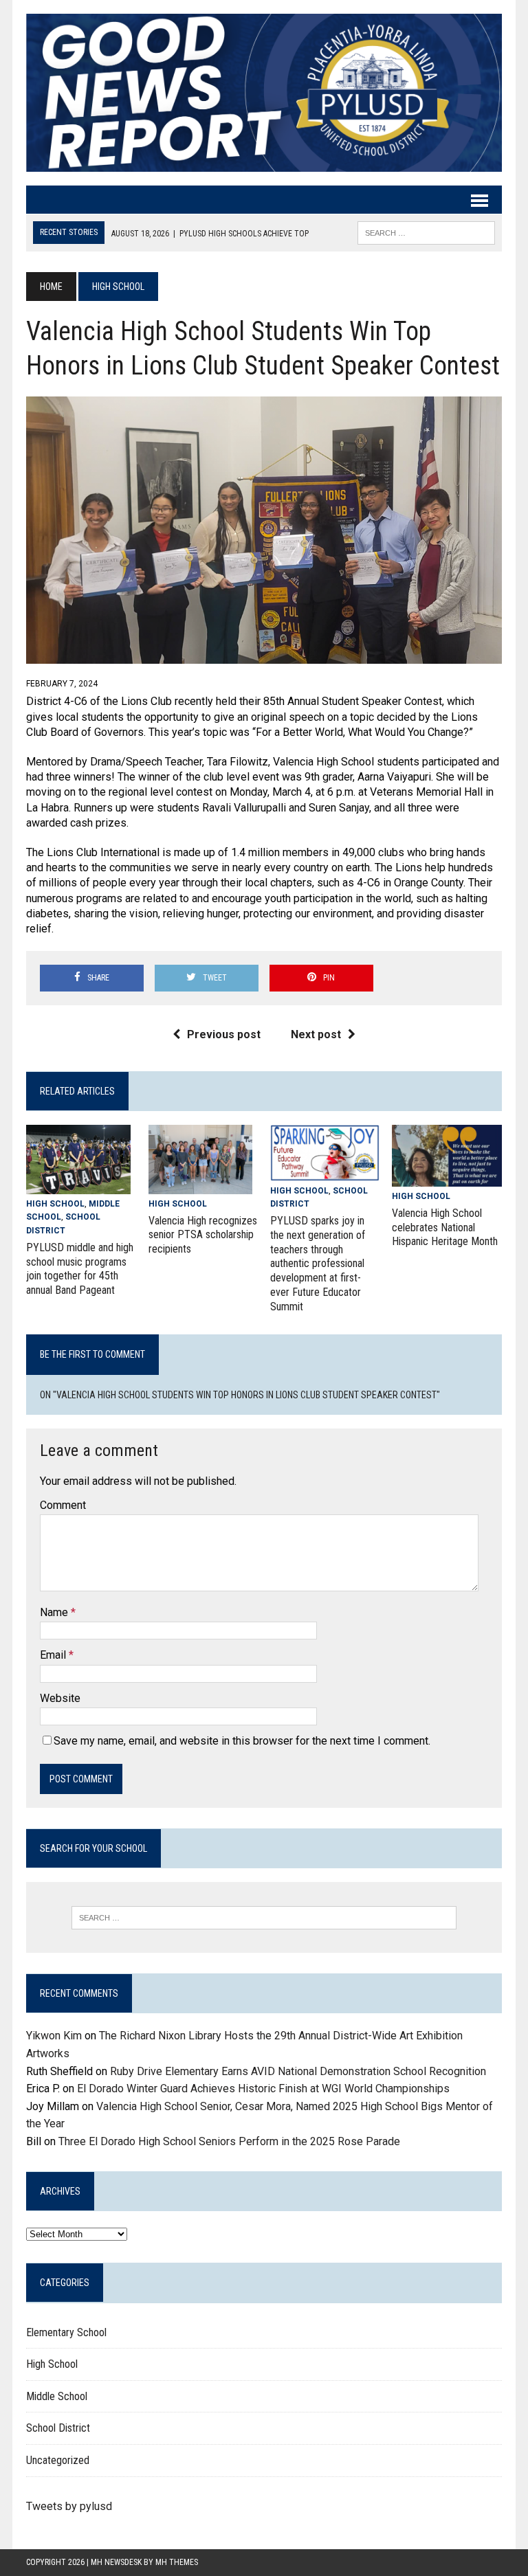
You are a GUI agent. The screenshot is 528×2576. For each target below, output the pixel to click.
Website (60, 1698)
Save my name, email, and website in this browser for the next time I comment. (242, 1741)
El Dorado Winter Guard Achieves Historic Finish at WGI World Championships (263, 2088)
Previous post (224, 1034)
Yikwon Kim (54, 2036)
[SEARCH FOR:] (426, 232)
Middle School (57, 2396)
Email (54, 1655)
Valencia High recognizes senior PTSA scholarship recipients (203, 1235)
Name (55, 1612)
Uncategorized (58, 2460)
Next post (316, 1034)
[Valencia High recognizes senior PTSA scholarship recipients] (200, 1185)
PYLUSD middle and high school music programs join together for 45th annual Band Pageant (80, 1269)
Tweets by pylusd (69, 2506)
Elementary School (66, 2332)
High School (55, 1204)
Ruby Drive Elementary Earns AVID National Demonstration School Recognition (298, 2071)
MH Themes (177, 2562)
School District (58, 2428)
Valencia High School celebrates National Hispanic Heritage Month (445, 1228)
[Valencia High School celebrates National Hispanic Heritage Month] (447, 1177)
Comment (63, 1505)
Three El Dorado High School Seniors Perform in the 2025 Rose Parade (229, 2141)
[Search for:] (264, 1918)
